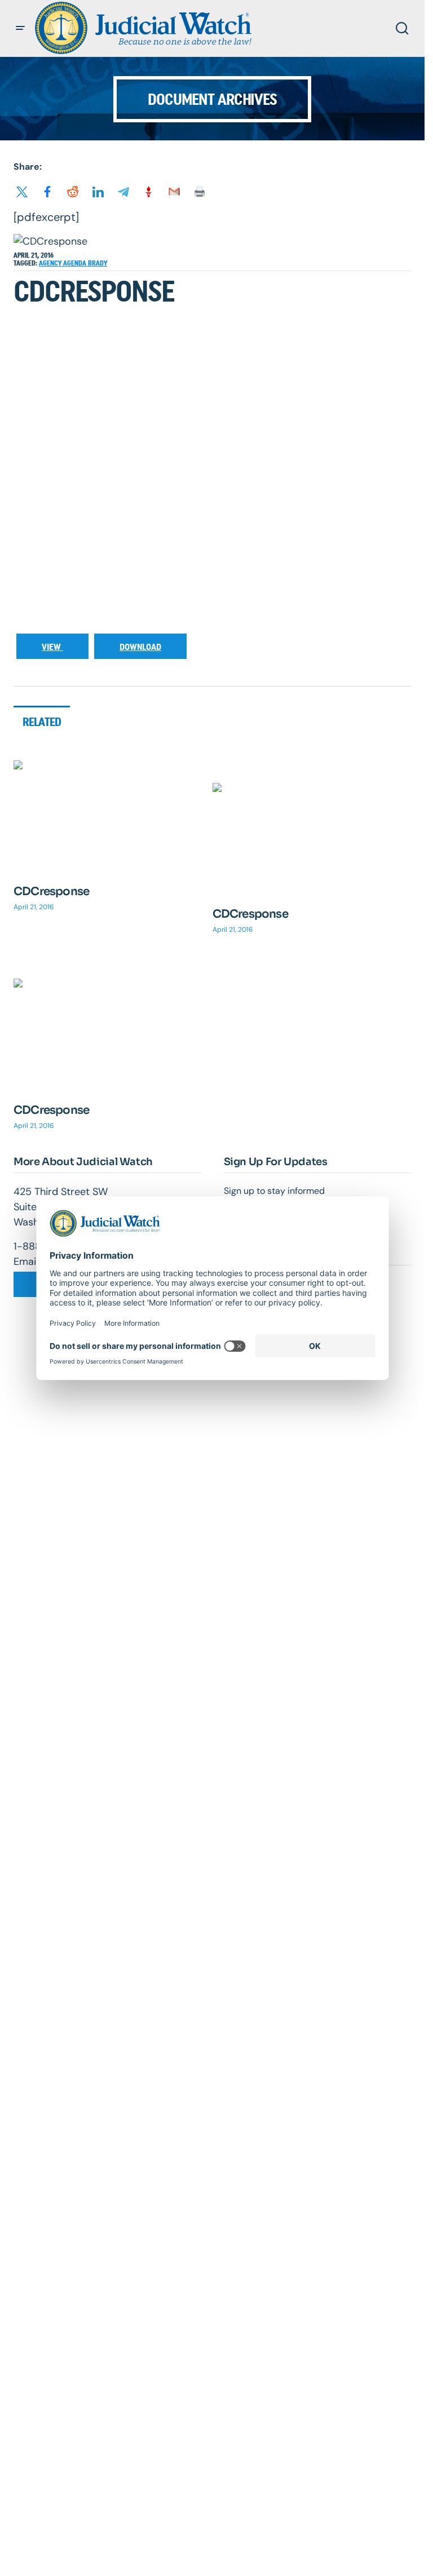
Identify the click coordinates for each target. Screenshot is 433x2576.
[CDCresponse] (113, 816)
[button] (20, 28)
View (52, 647)
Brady (98, 263)
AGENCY (51, 263)
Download (140, 647)
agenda (76, 263)
